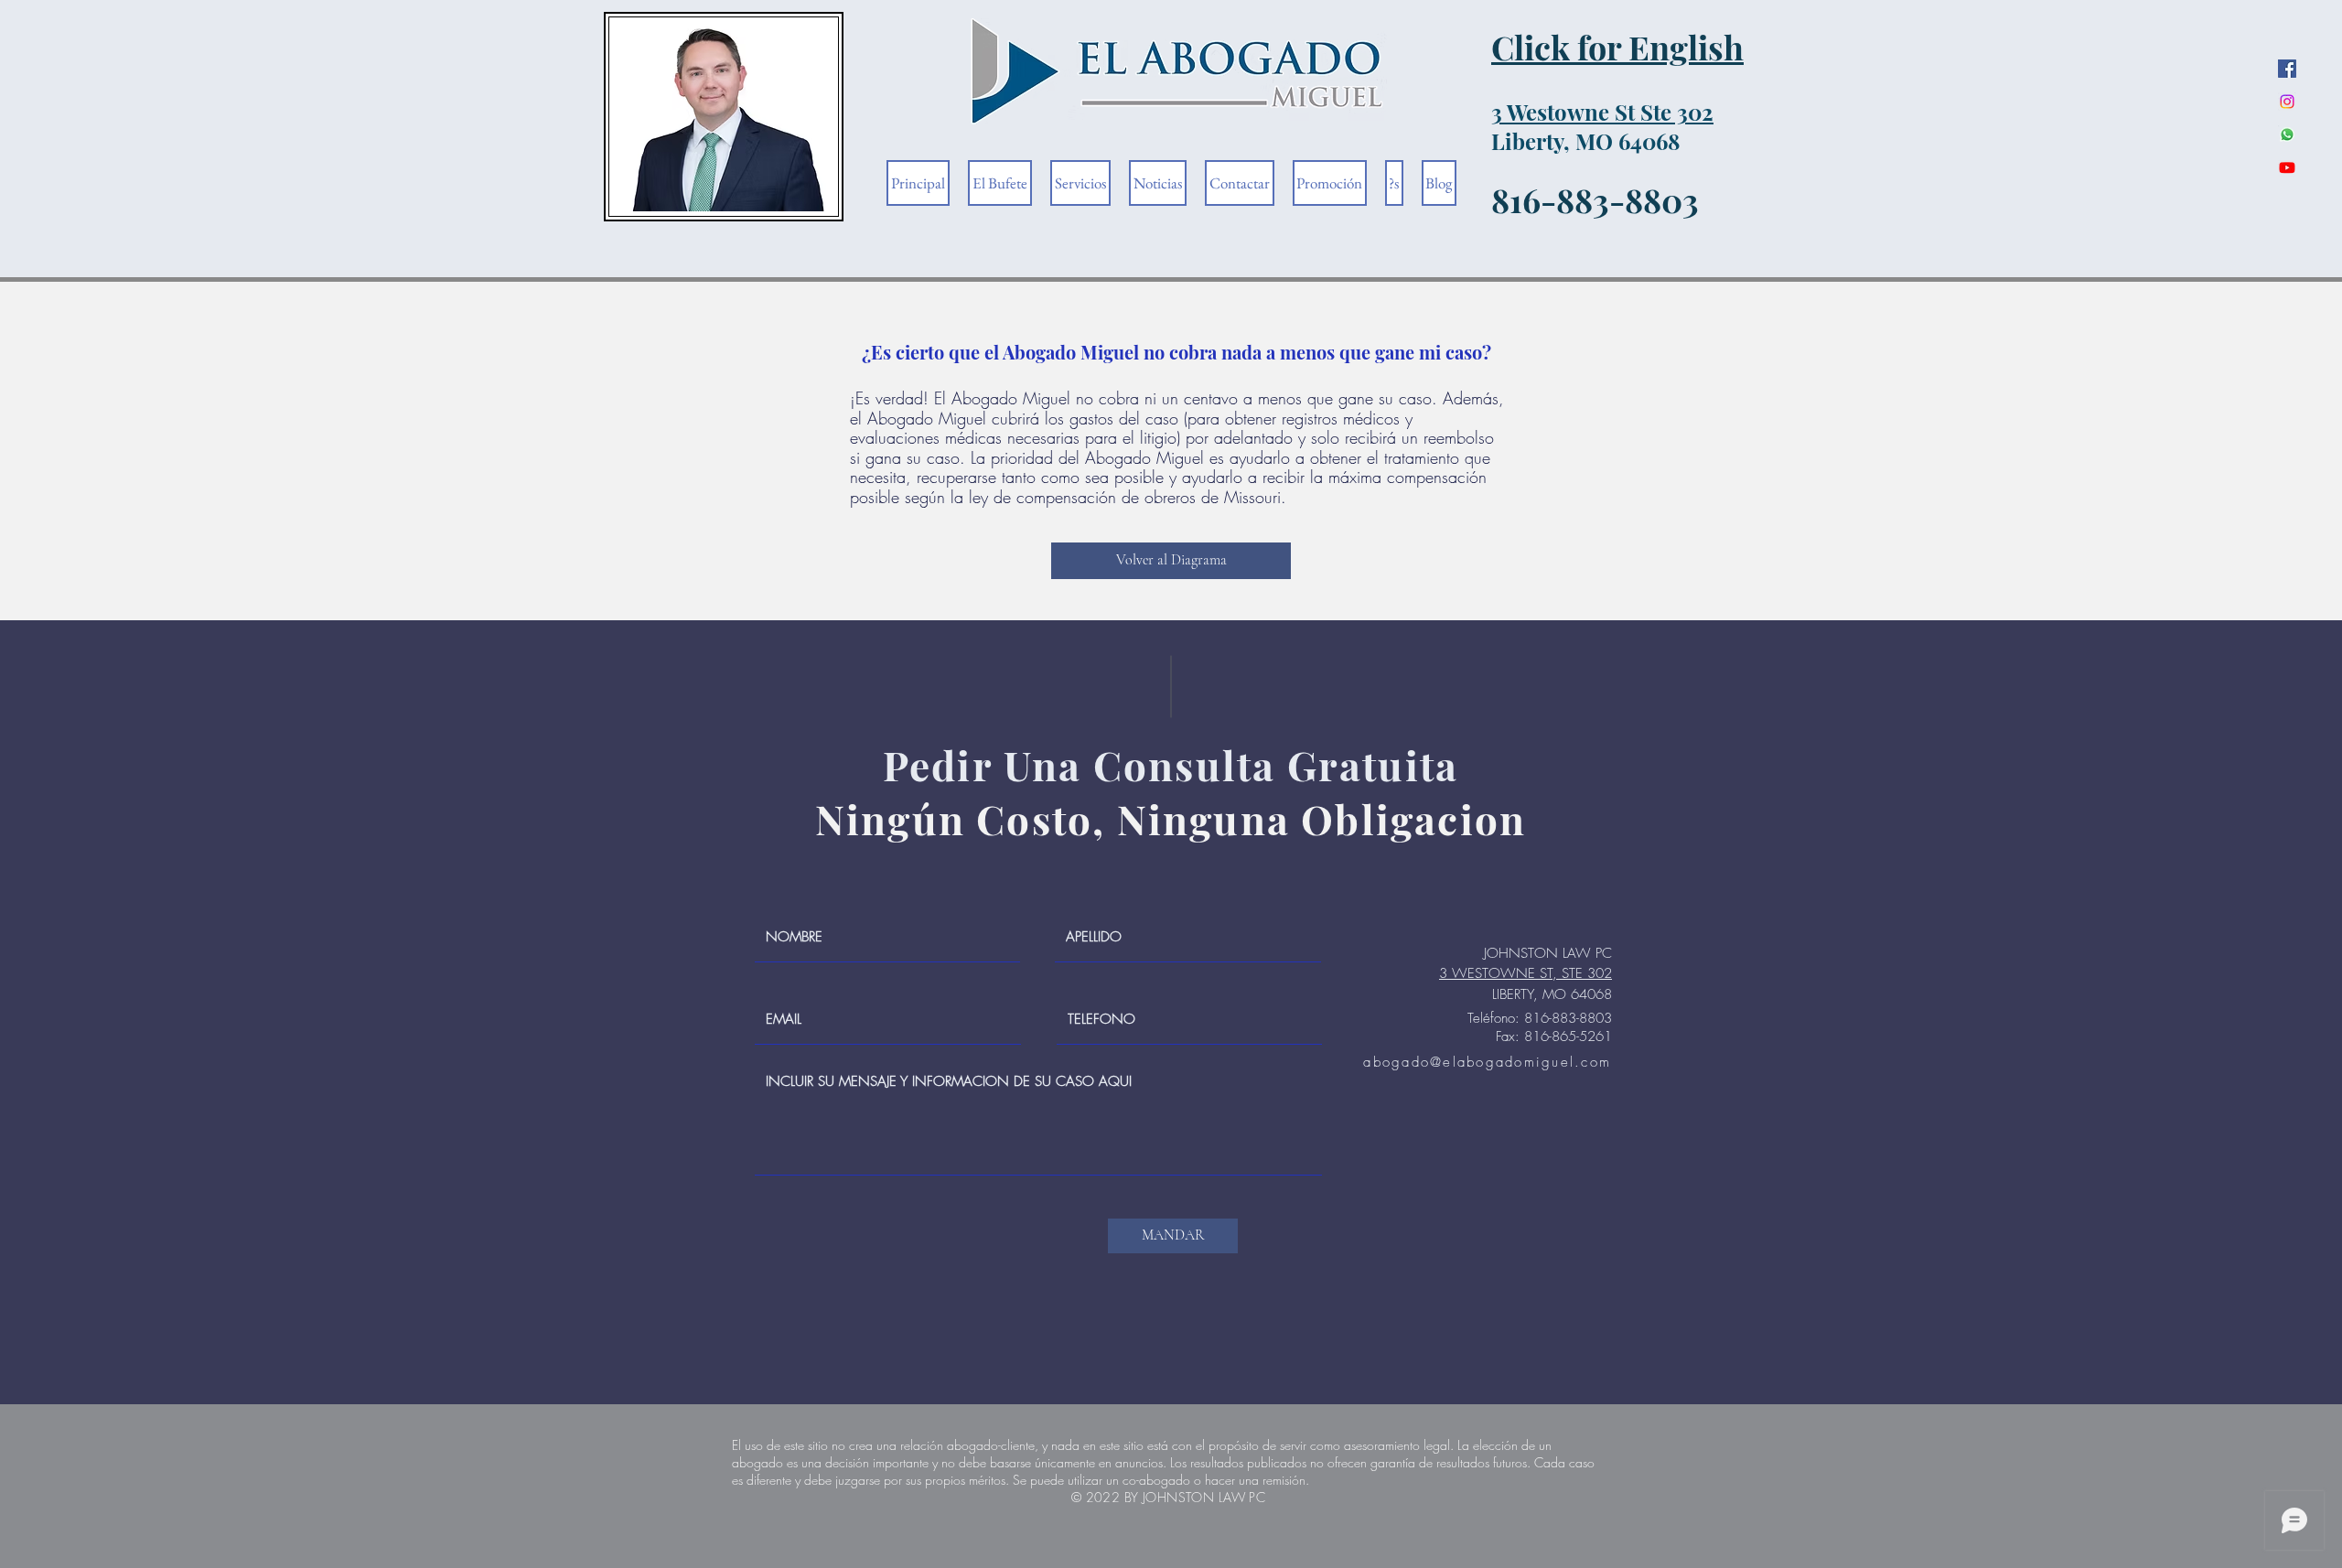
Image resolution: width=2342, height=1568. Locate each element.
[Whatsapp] (2287, 134)
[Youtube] (2287, 167)
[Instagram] (2287, 102)
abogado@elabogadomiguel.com (1487, 1062)
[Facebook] (2287, 69)
